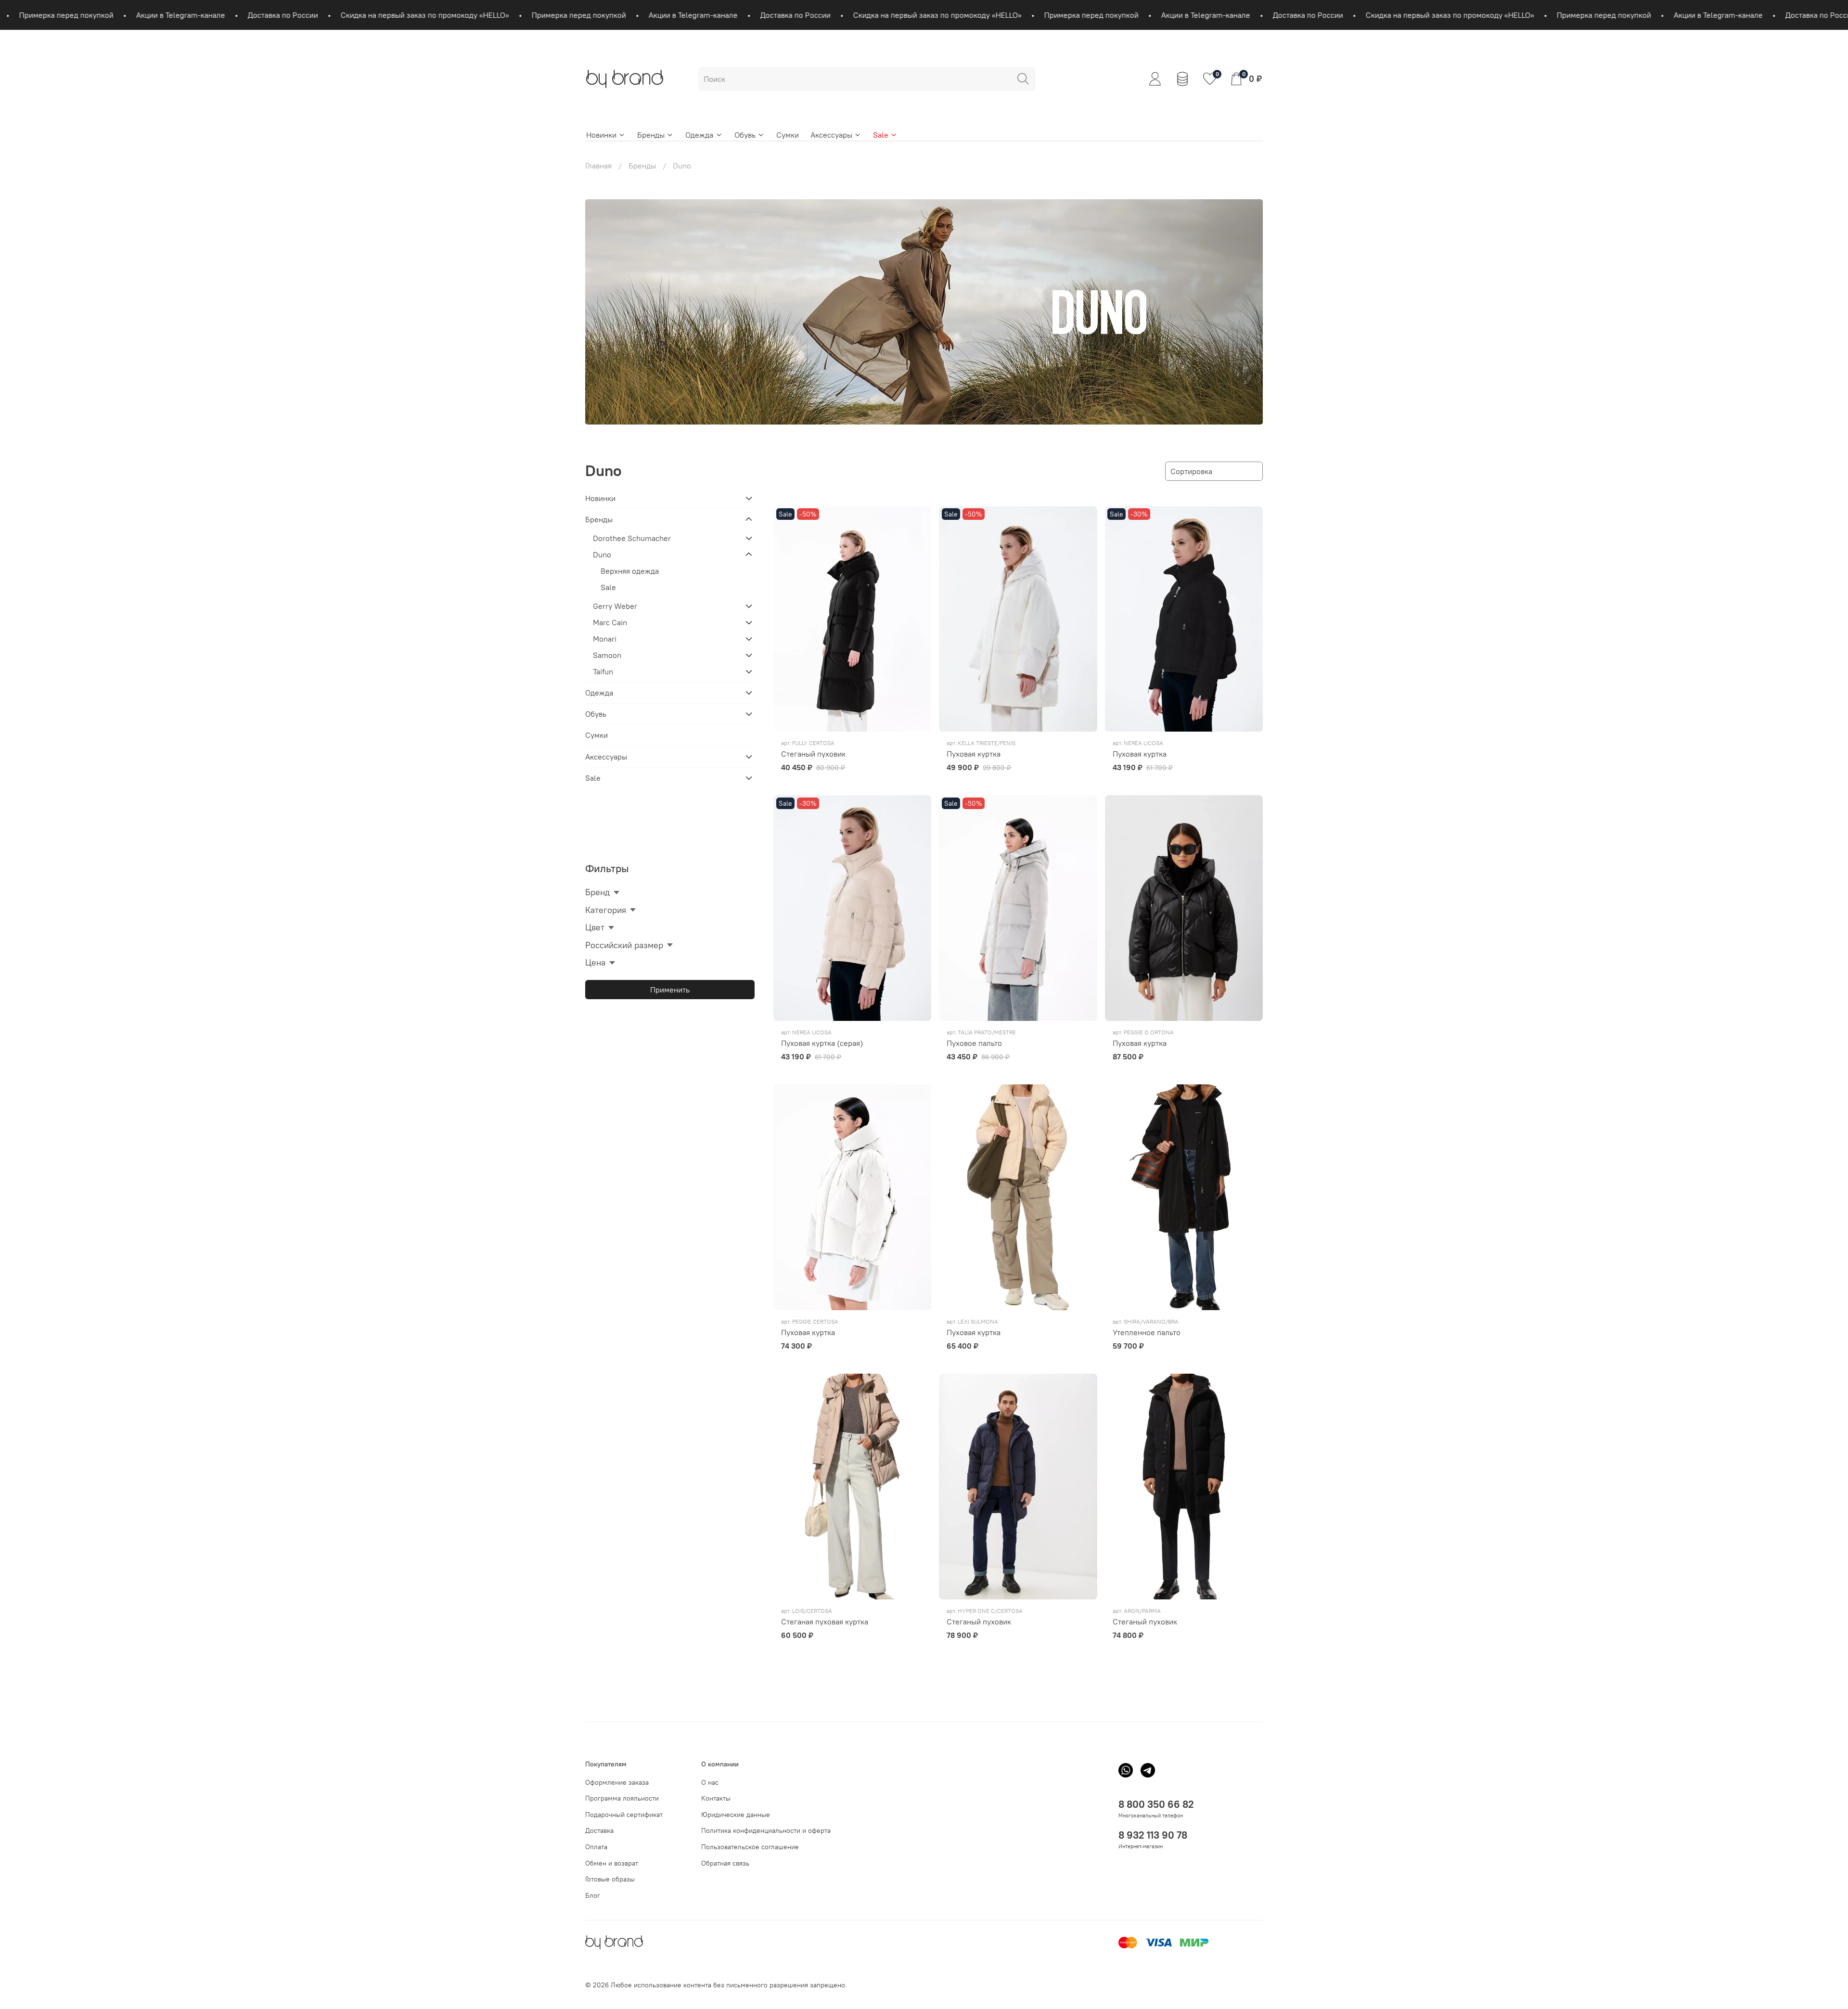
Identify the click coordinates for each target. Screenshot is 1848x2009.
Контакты (716, 1798)
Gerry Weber (615, 606)
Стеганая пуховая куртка (825, 1622)
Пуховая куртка (974, 754)
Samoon (607, 655)
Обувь (745, 135)
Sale (881, 135)
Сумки (788, 135)
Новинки (601, 135)
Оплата (596, 1847)
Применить (670, 990)
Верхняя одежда (630, 571)
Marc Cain (610, 622)
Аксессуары (831, 135)
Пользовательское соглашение (750, 1847)
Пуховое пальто (974, 1043)
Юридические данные (736, 1815)
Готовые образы (610, 1879)
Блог (593, 1895)
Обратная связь (725, 1863)
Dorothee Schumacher (632, 538)
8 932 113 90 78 (1153, 1835)
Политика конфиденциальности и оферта (766, 1830)
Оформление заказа (617, 1782)
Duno (602, 554)
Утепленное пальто (1147, 1332)
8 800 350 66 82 (1156, 1804)
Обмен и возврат (612, 1863)
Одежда (699, 135)
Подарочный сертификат (624, 1815)
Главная (598, 166)
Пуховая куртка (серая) (822, 1043)
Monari (605, 639)
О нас (710, 1782)
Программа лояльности (622, 1798)
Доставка (599, 1830)
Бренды (651, 135)
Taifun (603, 671)
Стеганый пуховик (813, 754)
